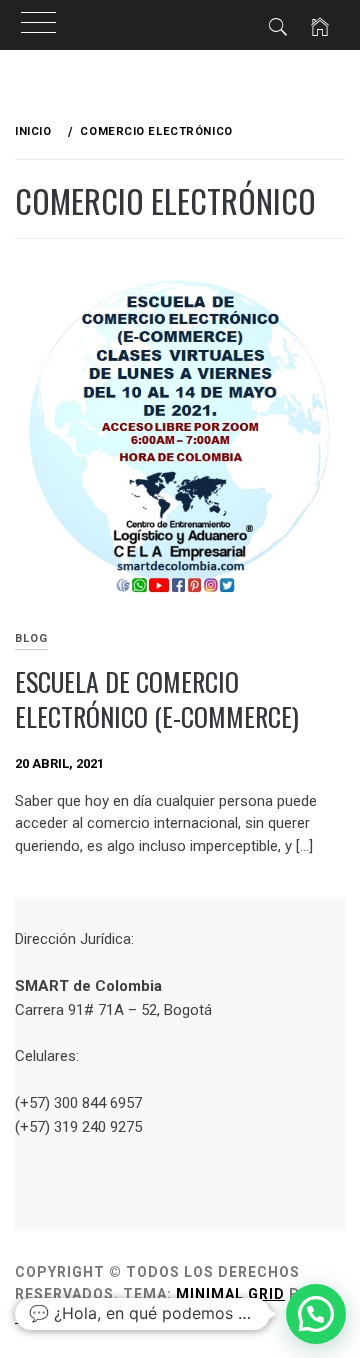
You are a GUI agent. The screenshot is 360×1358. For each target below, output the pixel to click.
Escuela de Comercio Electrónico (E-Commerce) (157, 699)
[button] (316, 1314)
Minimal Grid (230, 1294)
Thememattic (72, 1317)
